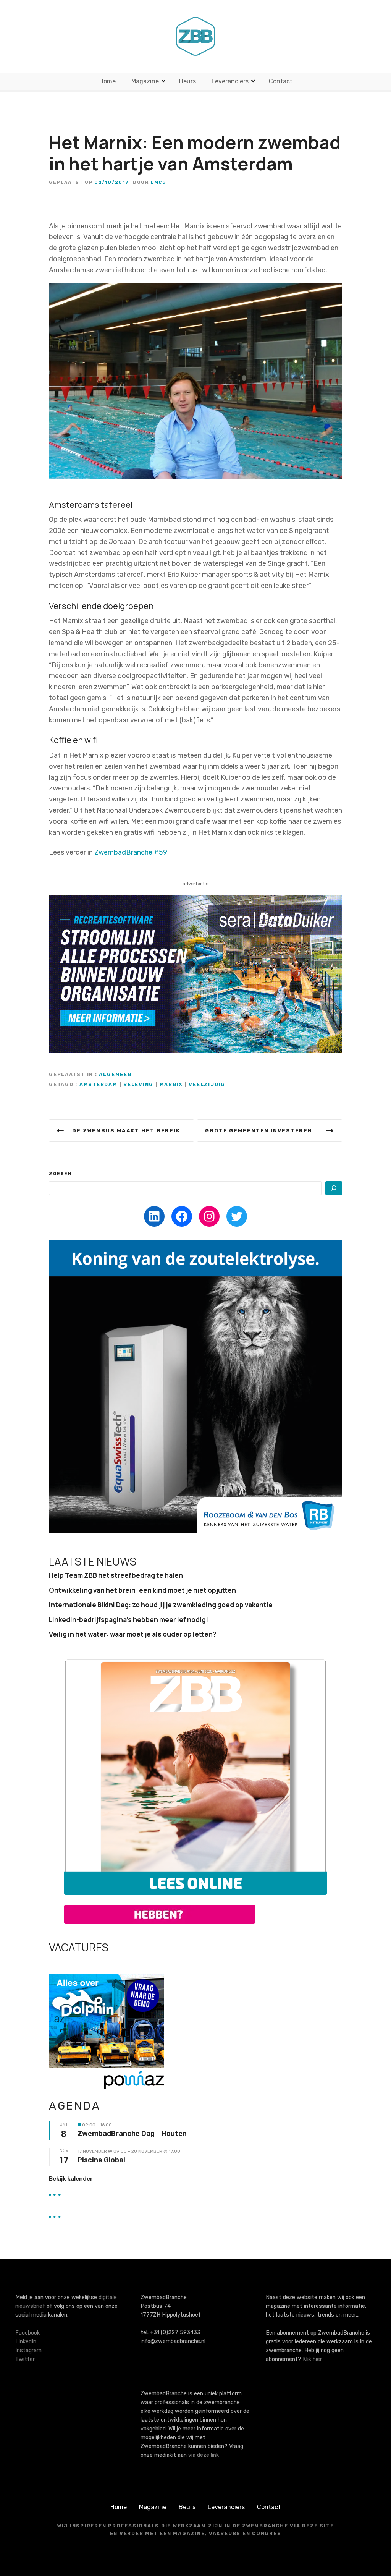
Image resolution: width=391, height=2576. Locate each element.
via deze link (204, 2455)
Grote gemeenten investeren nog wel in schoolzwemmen (274, 1130)
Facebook (27, 2333)
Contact (281, 81)
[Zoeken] (334, 1188)
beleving (138, 1084)
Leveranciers (230, 81)
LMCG (158, 182)
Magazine (145, 81)
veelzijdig (207, 1084)
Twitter (25, 2359)
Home (107, 81)
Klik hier (312, 2359)
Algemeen (115, 1074)
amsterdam (99, 1084)
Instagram (28, 2350)
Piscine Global (101, 2160)
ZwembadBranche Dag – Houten (132, 2134)
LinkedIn (26, 2342)
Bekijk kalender (71, 2179)
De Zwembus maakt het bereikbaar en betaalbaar (133, 1130)
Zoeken (61, 1174)
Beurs (187, 81)
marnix (171, 1084)
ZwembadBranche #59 (131, 852)
